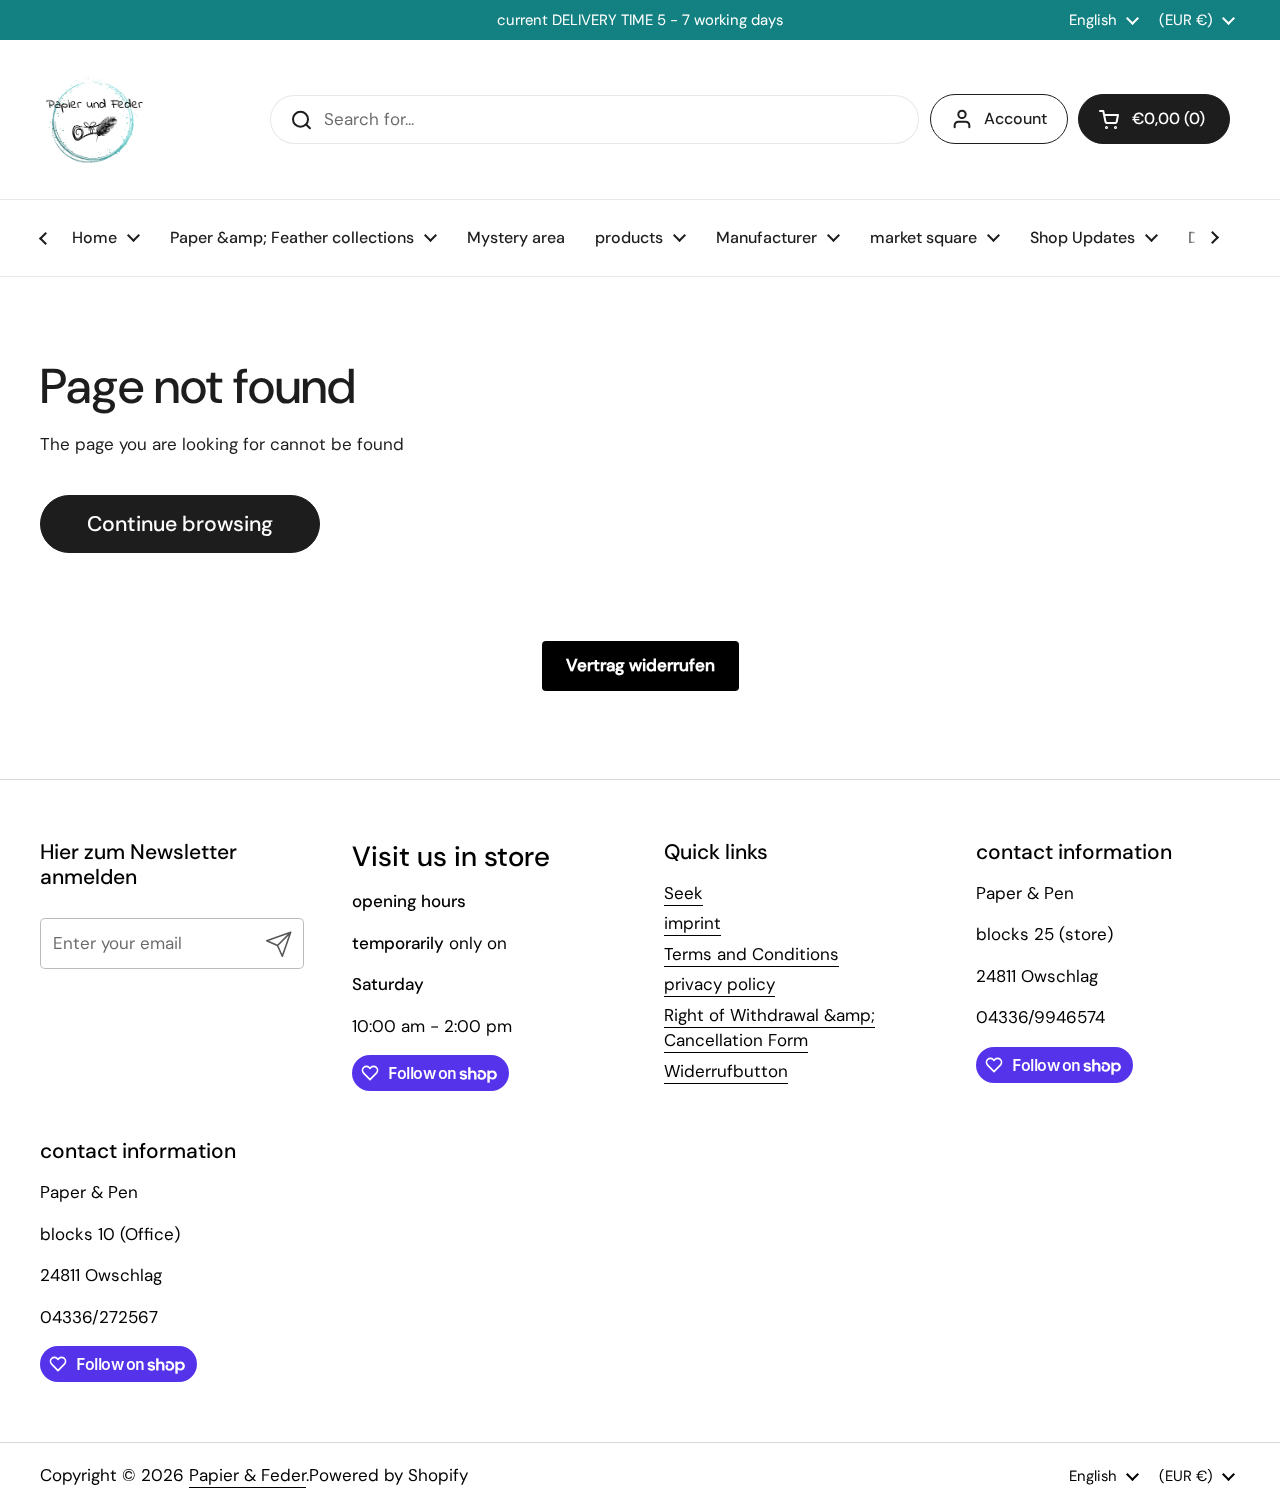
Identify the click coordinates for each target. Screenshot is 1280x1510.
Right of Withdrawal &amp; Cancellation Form (769, 1028)
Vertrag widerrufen (640, 665)
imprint (692, 923)
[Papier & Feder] (94, 119)
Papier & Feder (247, 1475)
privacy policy (719, 984)
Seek (683, 893)
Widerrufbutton (726, 1071)
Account (1015, 118)
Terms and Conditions (751, 954)
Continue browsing (180, 524)
